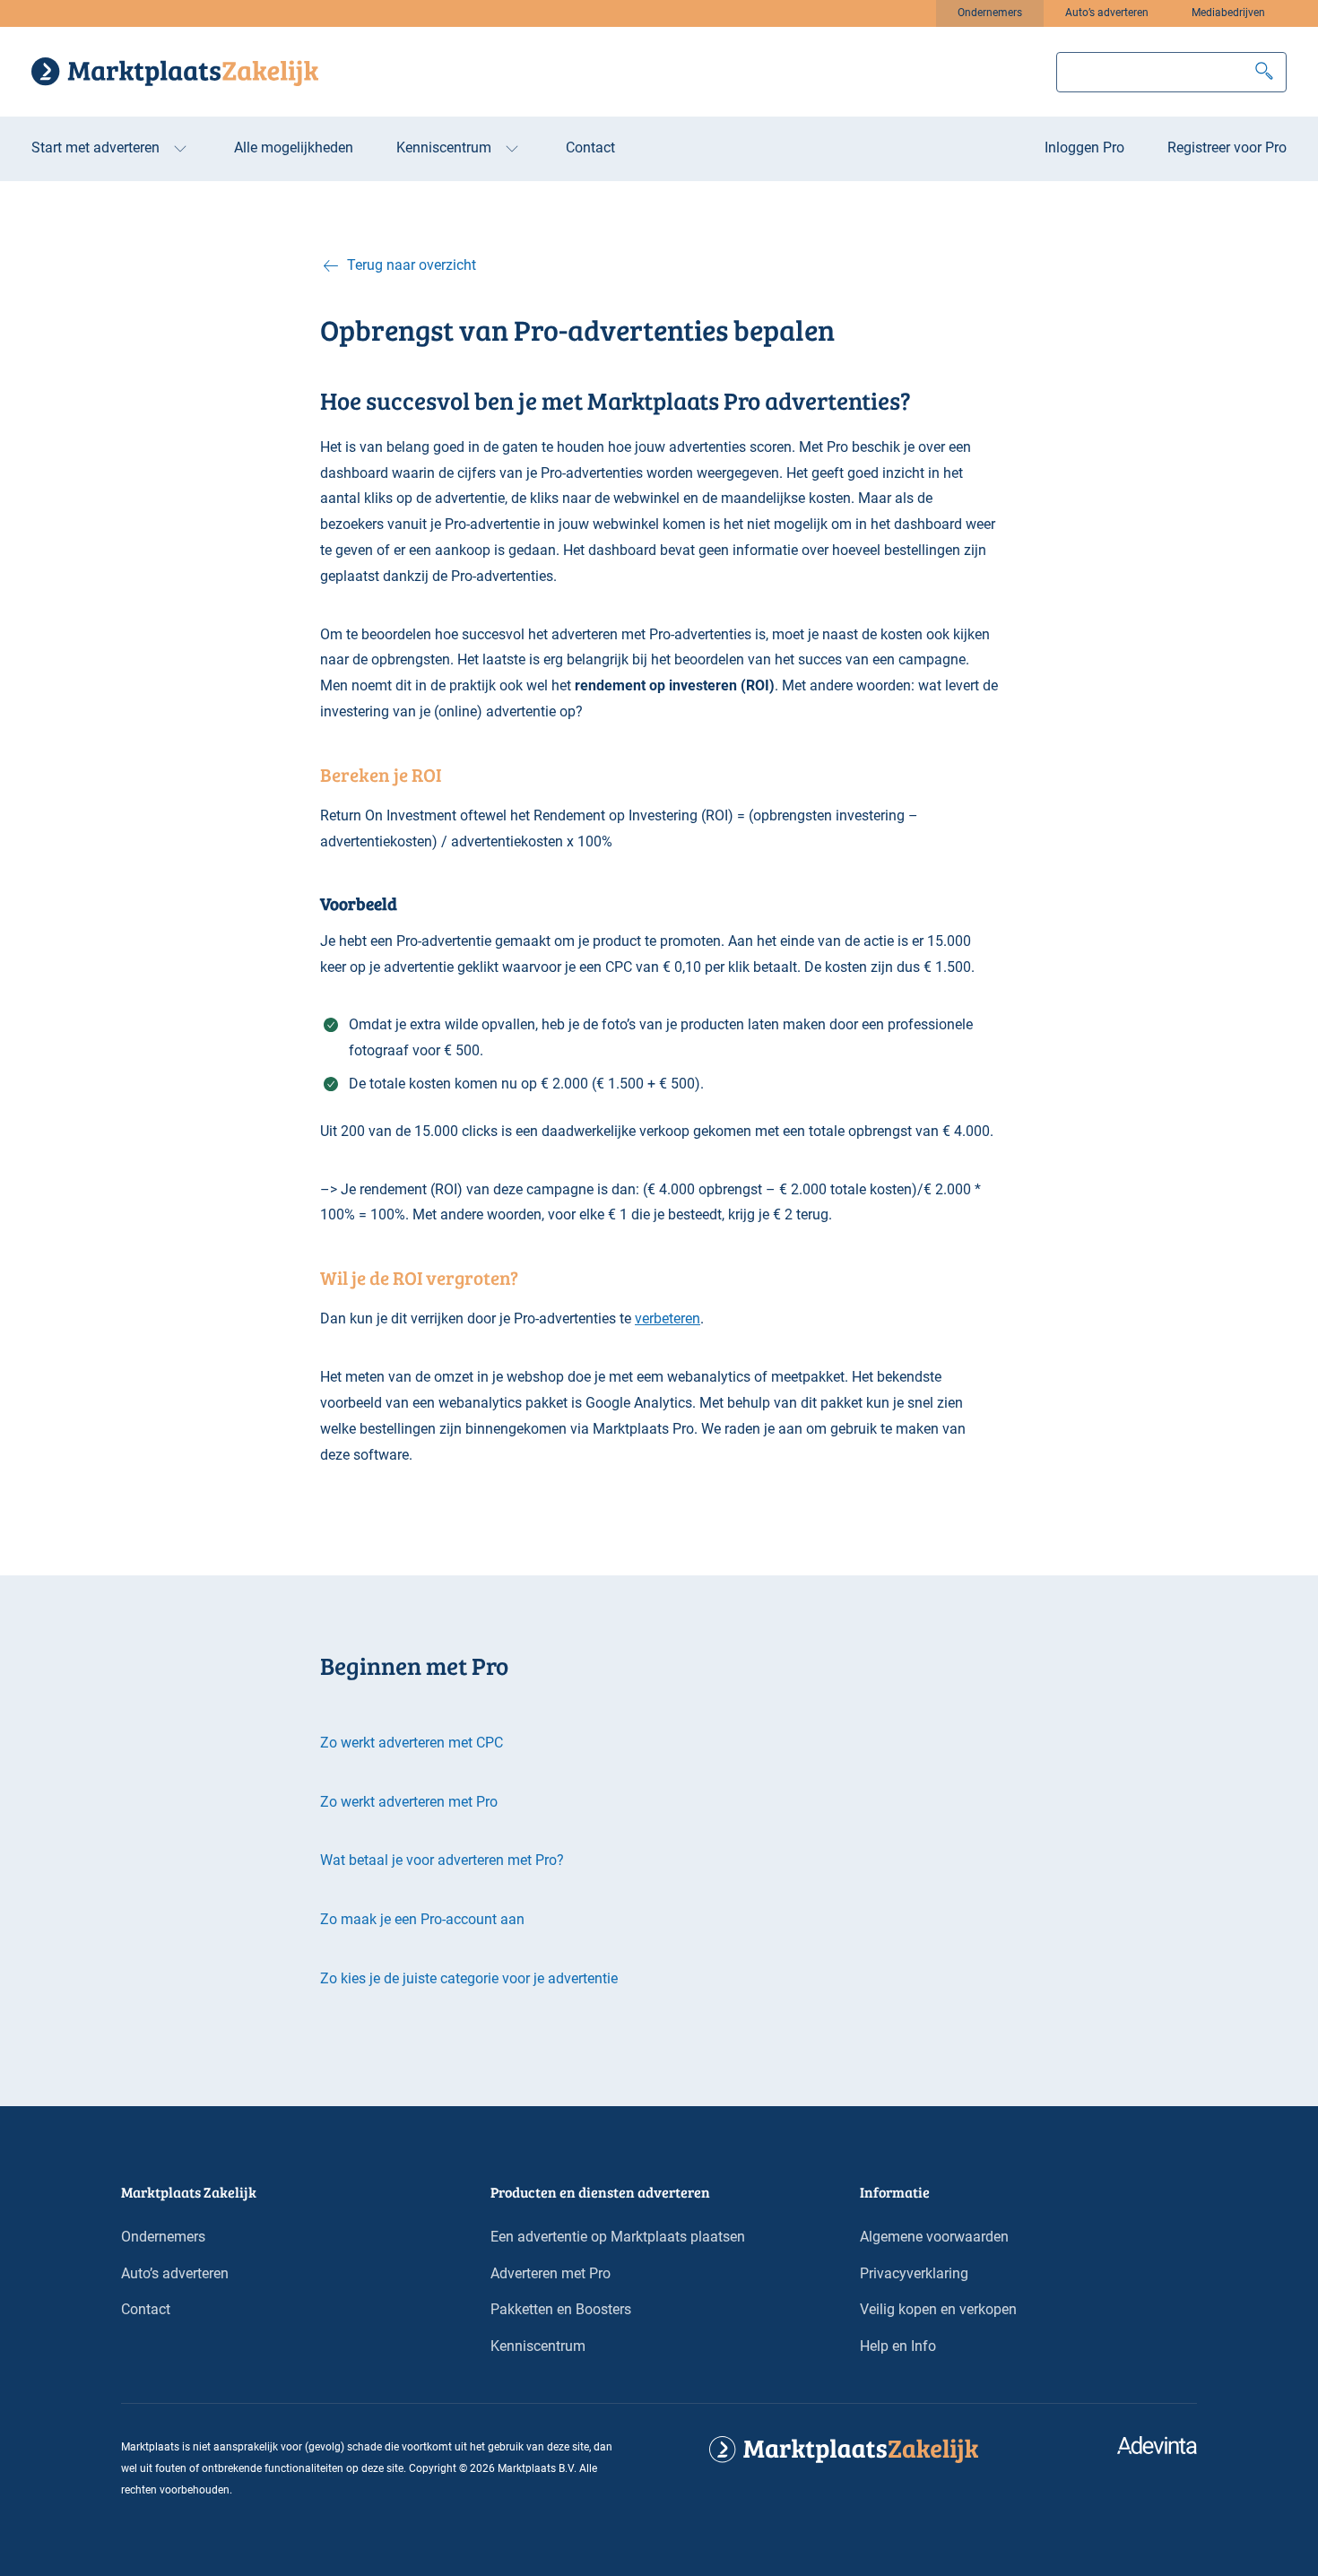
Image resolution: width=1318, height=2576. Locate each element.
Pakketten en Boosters (561, 2309)
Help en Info (898, 2346)
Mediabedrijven (1228, 13)
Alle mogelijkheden (294, 147)
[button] (1264, 72)
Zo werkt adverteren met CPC (412, 1743)
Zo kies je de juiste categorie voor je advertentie (469, 1978)
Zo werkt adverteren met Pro (409, 1802)
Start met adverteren (95, 147)
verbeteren (668, 1318)
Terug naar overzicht (412, 265)
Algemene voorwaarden (934, 2237)
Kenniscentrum (444, 147)
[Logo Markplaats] (175, 72)
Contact (590, 147)
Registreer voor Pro (1227, 147)
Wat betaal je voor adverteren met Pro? (442, 1860)
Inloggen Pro (1084, 147)
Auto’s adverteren (1107, 13)
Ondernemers (990, 13)
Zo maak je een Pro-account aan (422, 1919)
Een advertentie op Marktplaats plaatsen (618, 2237)
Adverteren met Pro (551, 2273)
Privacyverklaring (914, 2273)
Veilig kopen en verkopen (938, 2309)
